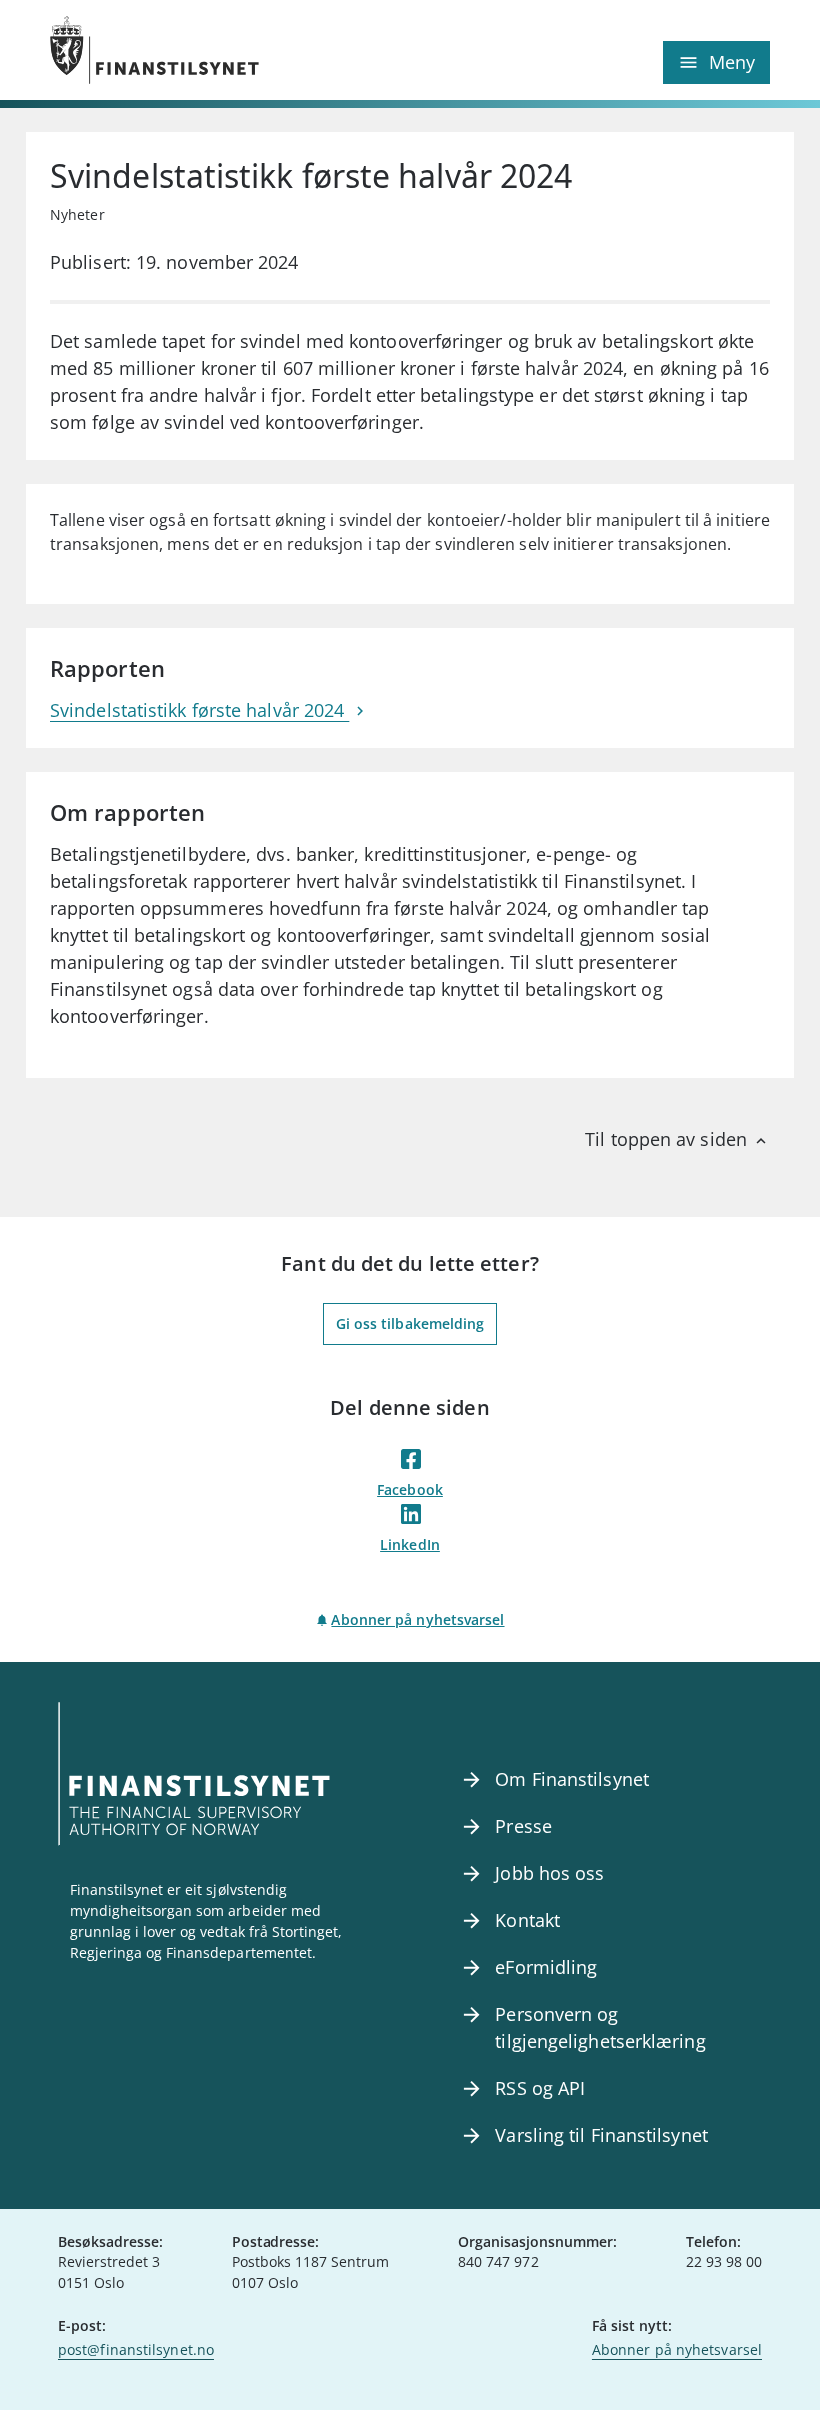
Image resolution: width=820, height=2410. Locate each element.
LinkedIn (410, 1544)
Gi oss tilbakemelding (410, 1323)
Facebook (410, 1489)
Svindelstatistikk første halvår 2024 (199, 710)
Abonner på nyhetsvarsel (417, 1619)
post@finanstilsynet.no (136, 2349)
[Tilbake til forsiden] (230, 50)
